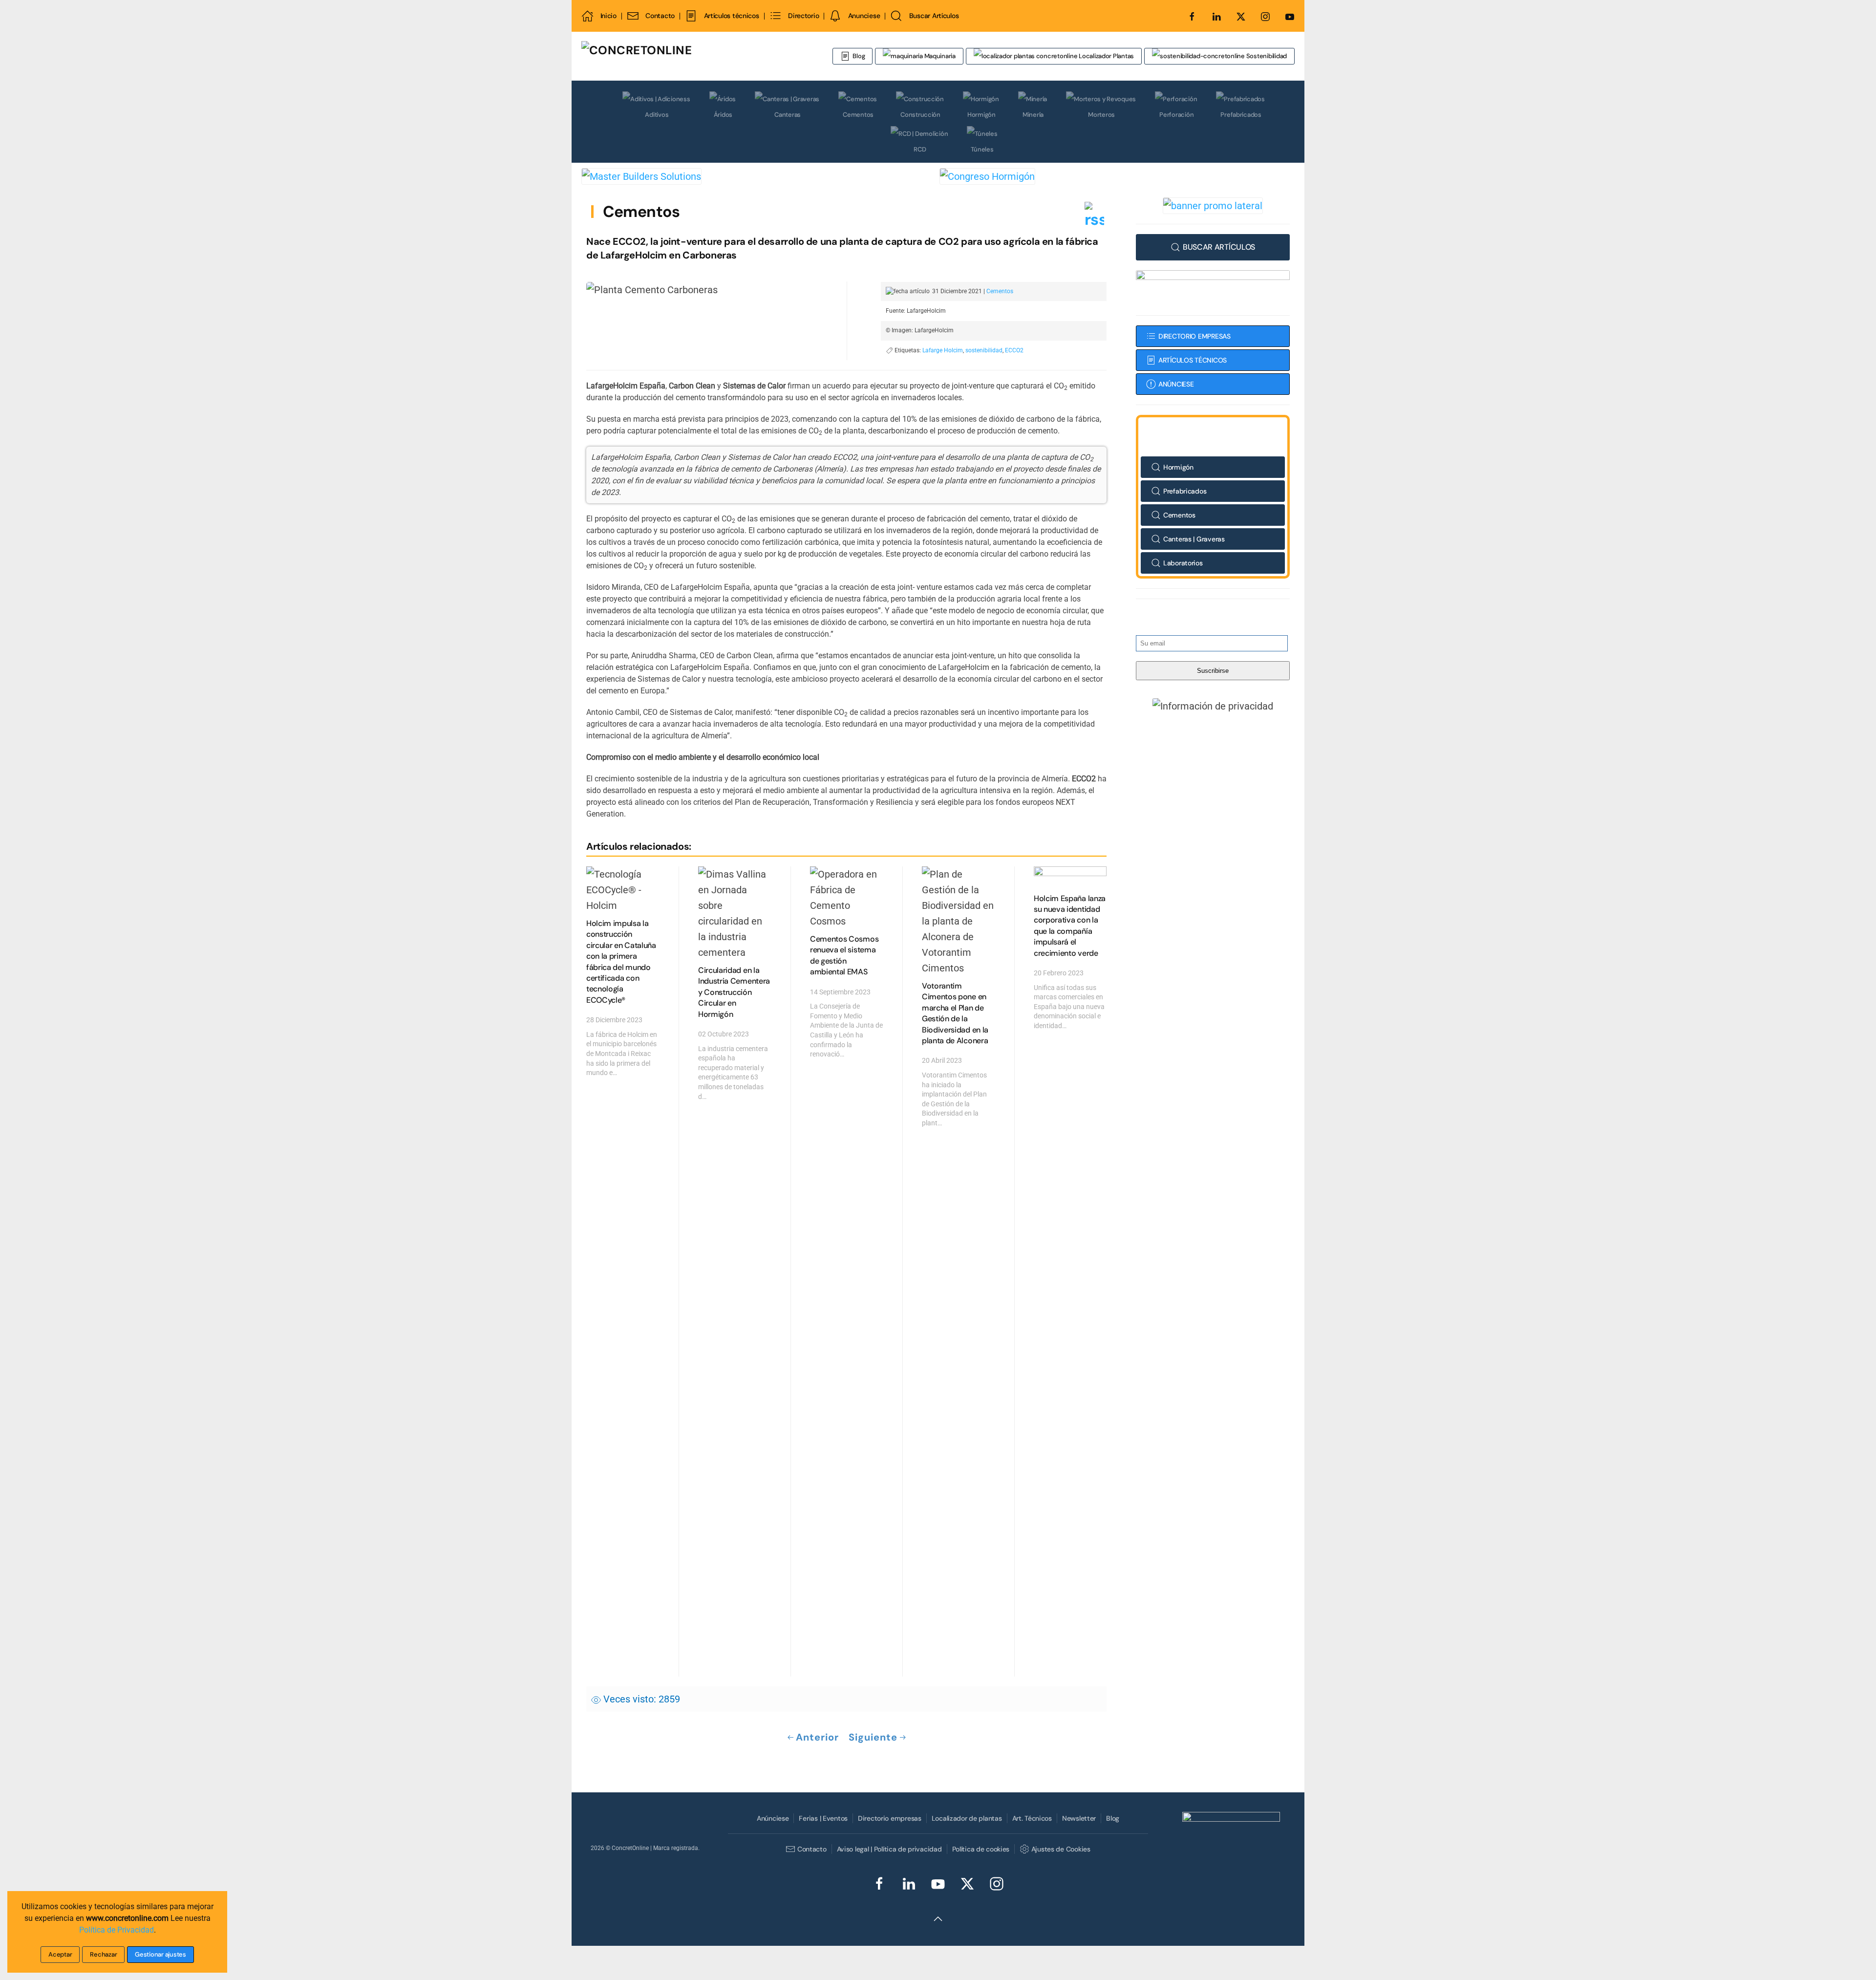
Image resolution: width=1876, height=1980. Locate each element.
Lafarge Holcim (943, 350)
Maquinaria (939, 56)
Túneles (982, 149)
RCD (920, 149)
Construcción (920, 115)
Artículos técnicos (731, 16)
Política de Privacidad (117, 1930)
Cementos (858, 115)
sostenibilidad (984, 350)
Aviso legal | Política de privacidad (889, 1849)
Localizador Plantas (1106, 56)
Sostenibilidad (1266, 56)
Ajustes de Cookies (1061, 1849)
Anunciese (864, 16)
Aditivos (657, 115)
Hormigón (981, 115)
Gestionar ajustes (160, 1954)
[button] (1213, 706)
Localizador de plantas (967, 1818)
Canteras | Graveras (1194, 539)
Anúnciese (773, 1818)
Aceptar (60, 1954)
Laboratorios (1183, 563)
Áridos (723, 115)
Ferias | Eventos (823, 1818)
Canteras (788, 115)
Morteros (1101, 115)
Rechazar (103, 1954)
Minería (1033, 115)
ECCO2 (1014, 350)
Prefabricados (1241, 115)
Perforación (1176, 115)
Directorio (803, 16)
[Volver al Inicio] (696, 56)
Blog (859, 56)
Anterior (817, 1737)
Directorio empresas (890, 1818)
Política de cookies (981, 1849)
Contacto (660, 16)
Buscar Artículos (934, 16)
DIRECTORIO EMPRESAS (1194, 336)
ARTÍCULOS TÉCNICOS (1193, 360)
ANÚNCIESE (1176, 384)
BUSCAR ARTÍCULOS (1219, 247)
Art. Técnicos (1032, 1818)
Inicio (608, 16)
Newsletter (1079, 1818)
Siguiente (873, 1737)
